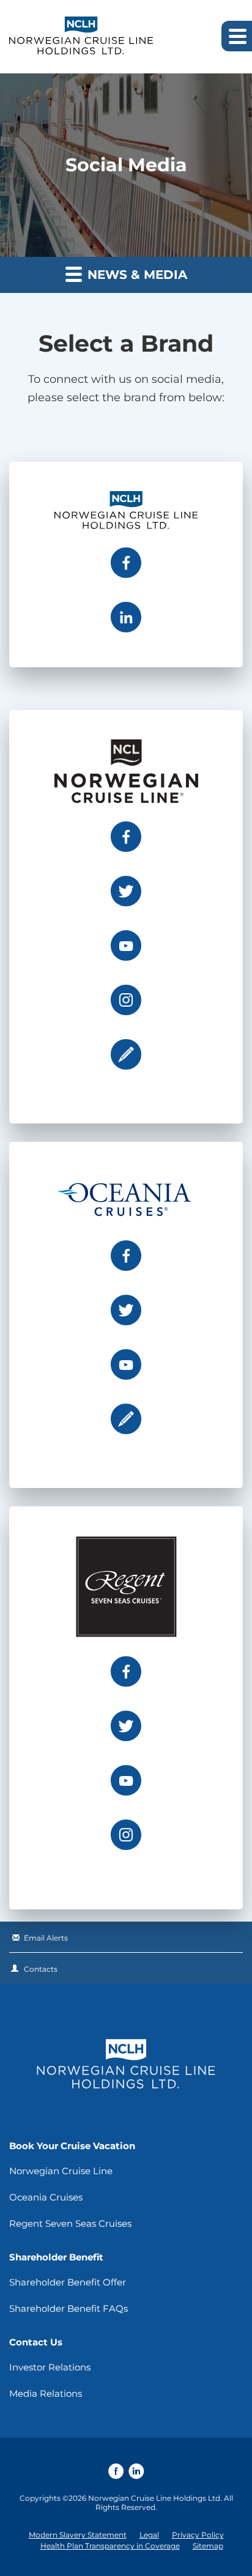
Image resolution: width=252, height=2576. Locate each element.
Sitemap (208, 2546)
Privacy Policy (198, 2535)
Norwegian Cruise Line (61, 2171)
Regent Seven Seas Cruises (70, 2223)
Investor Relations (50, 2367)
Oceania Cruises (46, 2197)
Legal (149, 2535)
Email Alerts (46, 1938)
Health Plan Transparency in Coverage (110, 2546)
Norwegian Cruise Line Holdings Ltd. (155, 2498)
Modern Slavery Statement (78, 2535)
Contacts (41, 1969)
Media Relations (46, 2393)
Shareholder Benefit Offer (68, 2282)
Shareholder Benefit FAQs (69, 2308)
